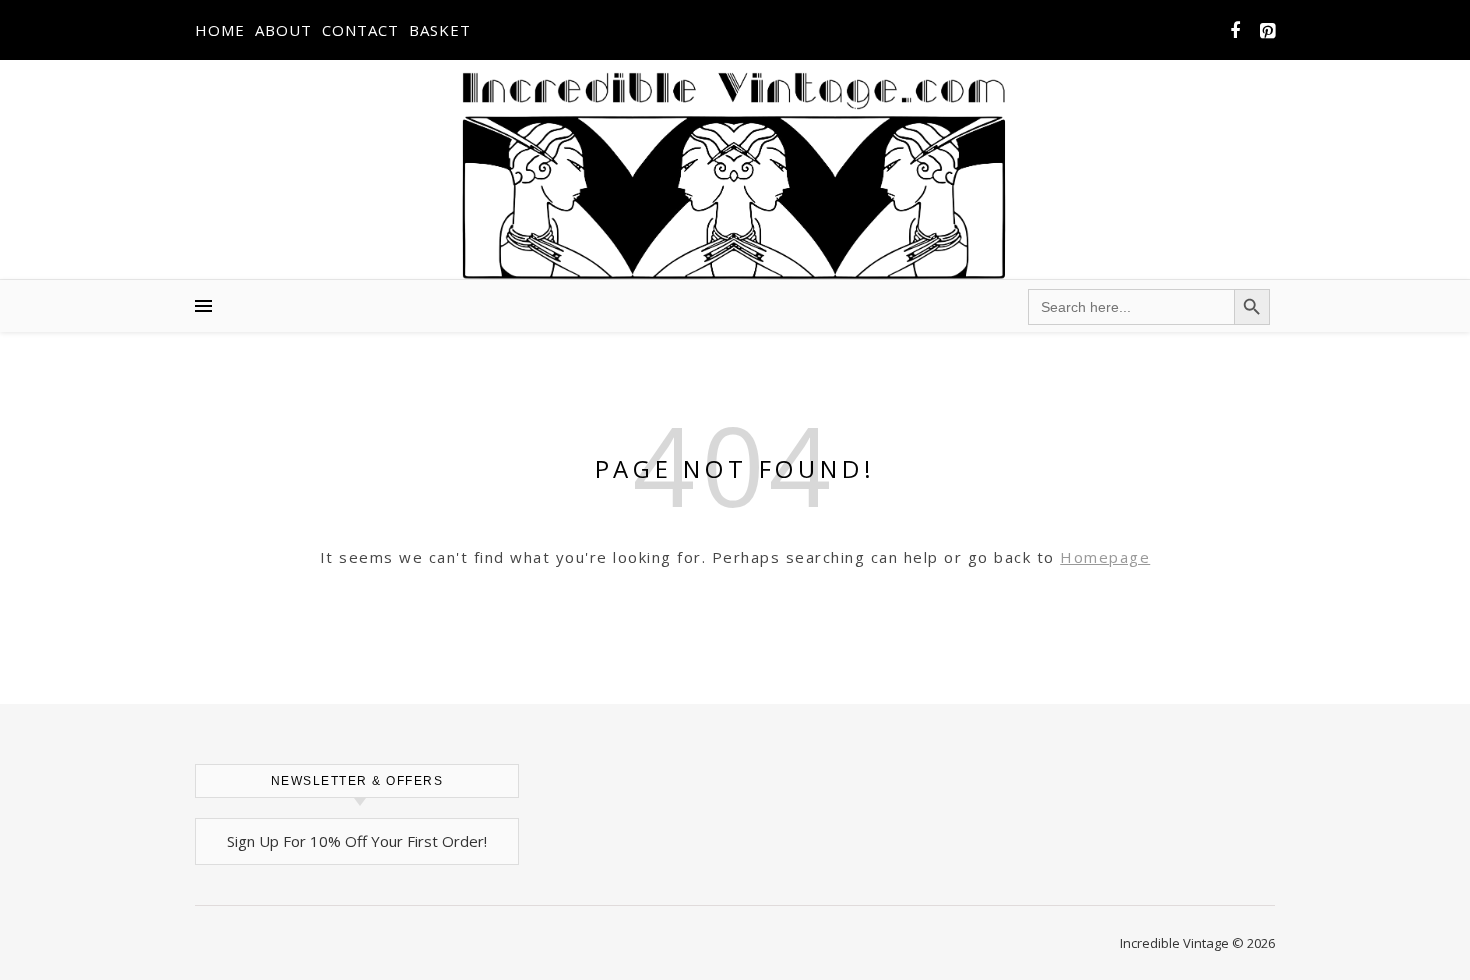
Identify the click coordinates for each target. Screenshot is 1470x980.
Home (220, 30)
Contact (360, 30)
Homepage (1105, 557)
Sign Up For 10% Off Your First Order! (357, 841)
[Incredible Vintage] (735, 175)
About (283, 30)
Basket (440, 30)
